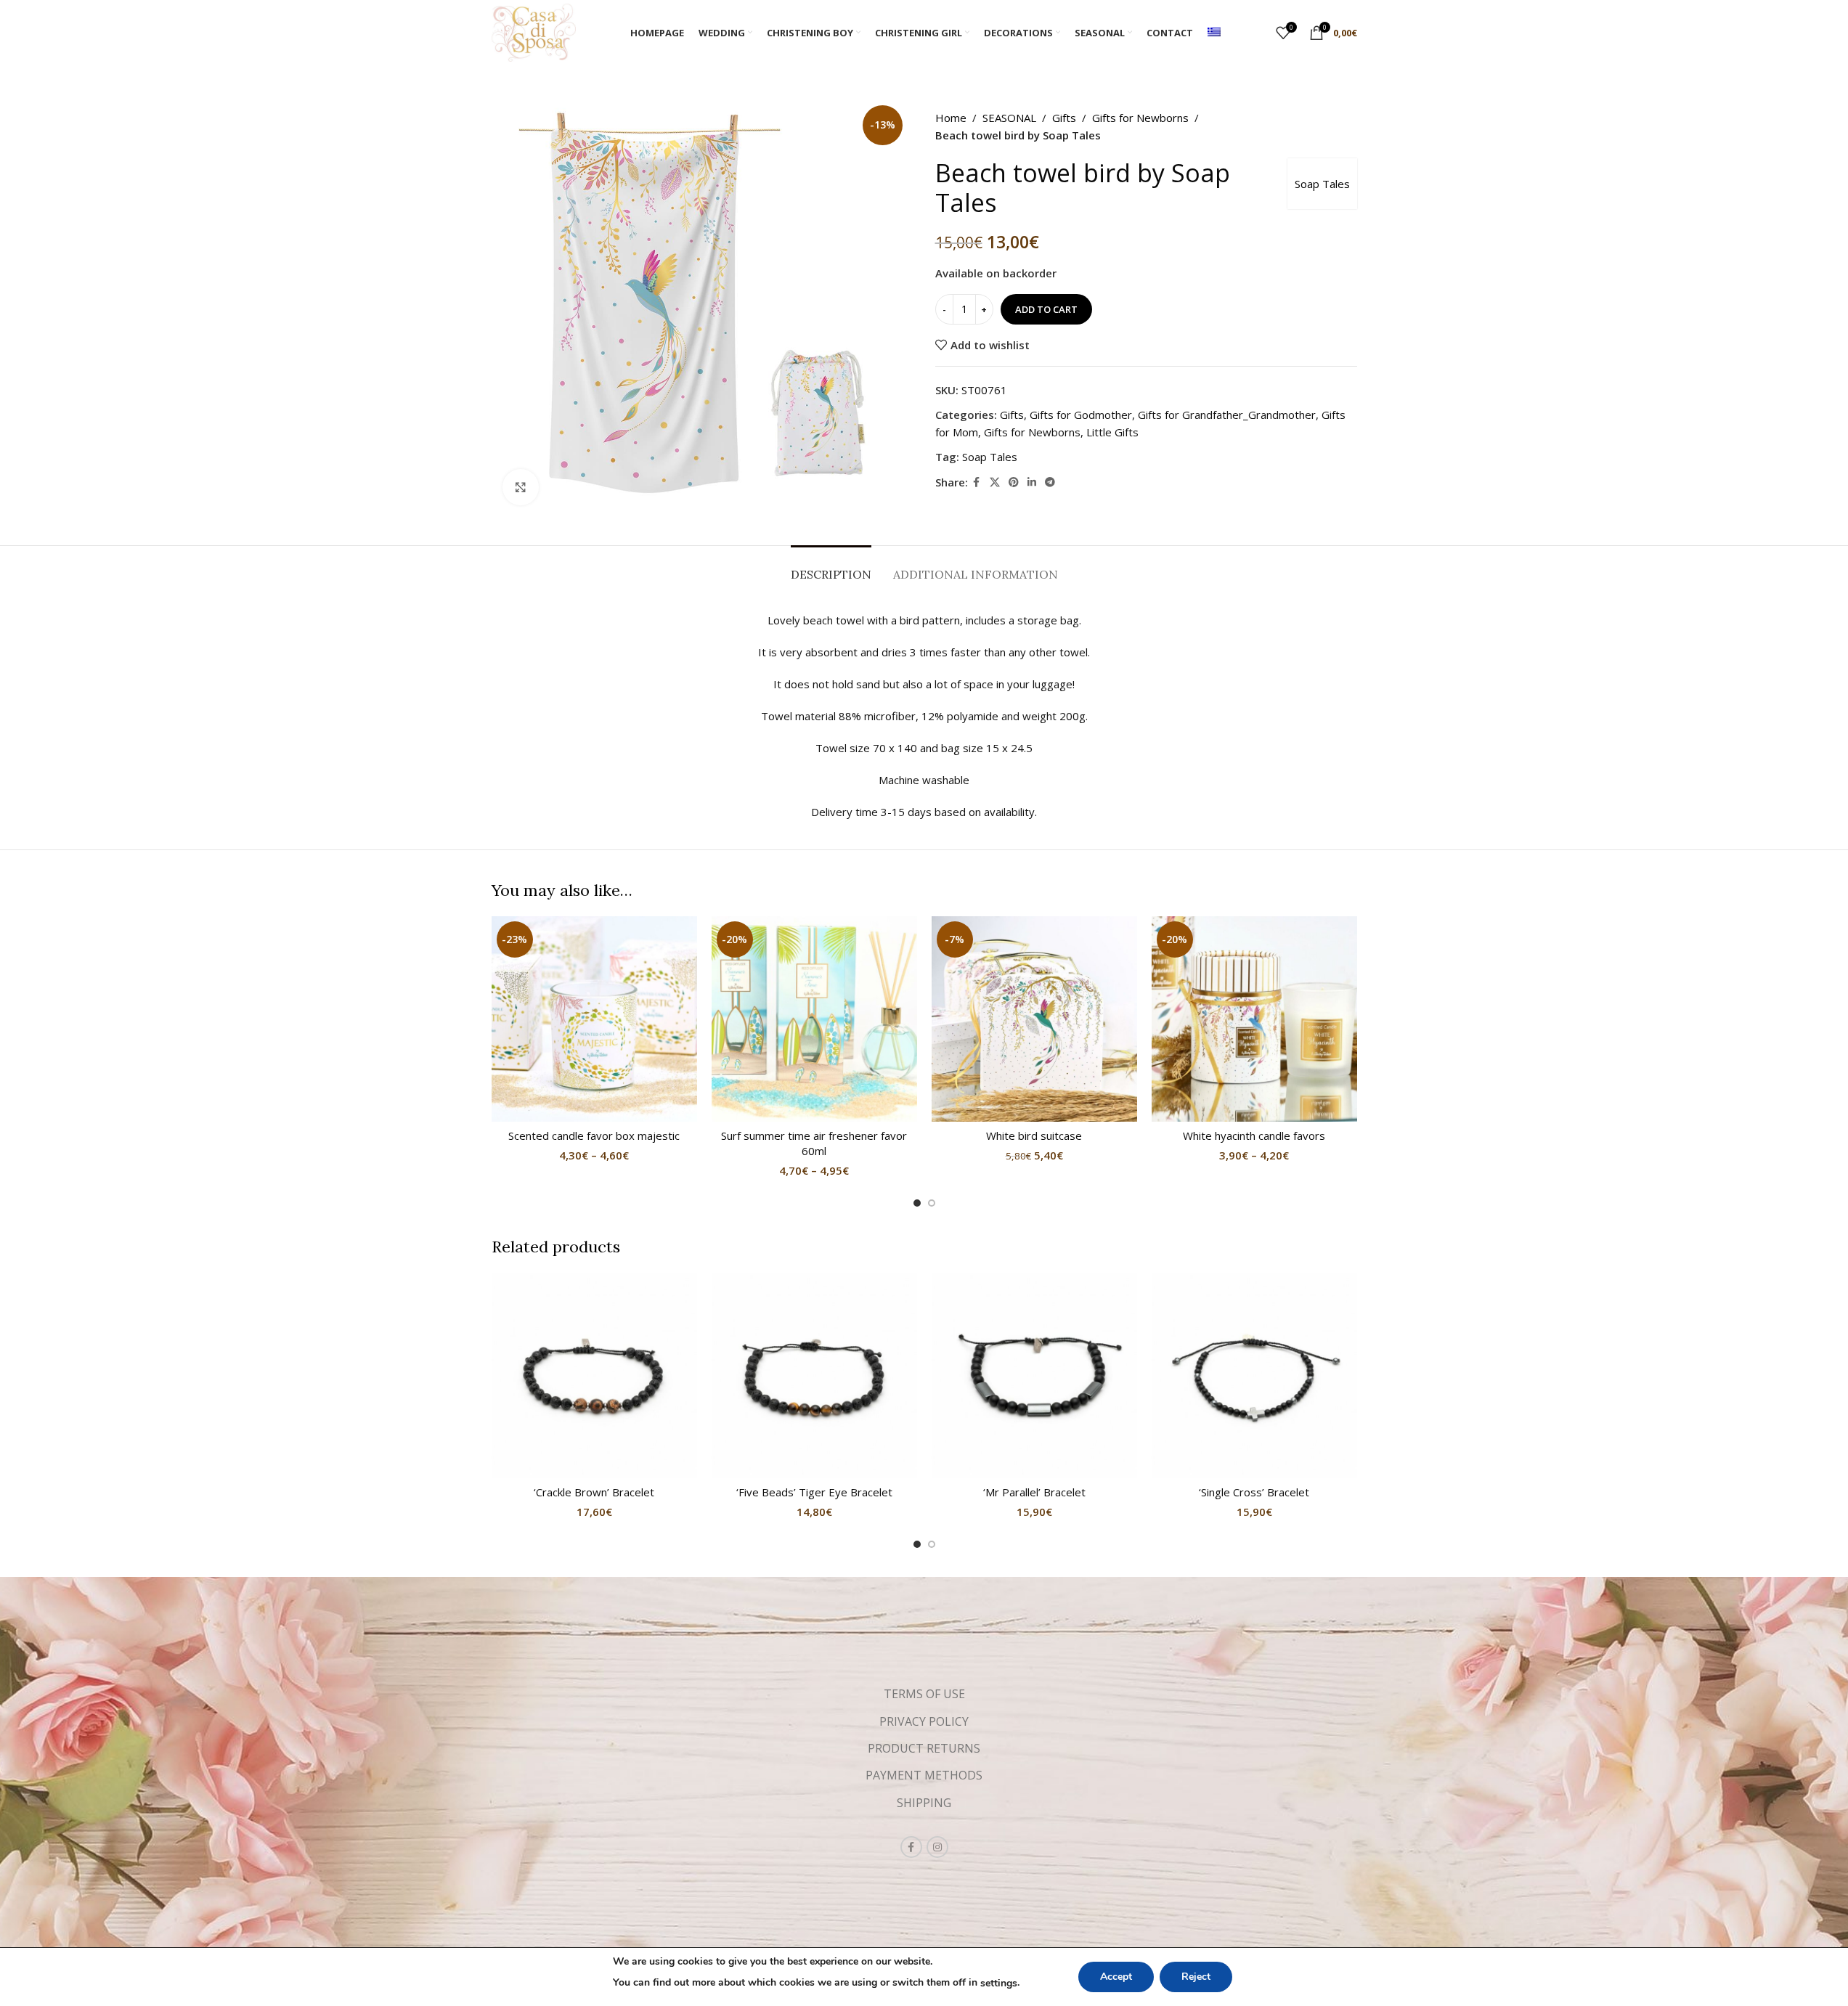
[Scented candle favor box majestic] (594, 1019)
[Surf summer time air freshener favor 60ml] (814, 1019)
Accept (1116, 1977)
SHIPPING (924, 1803)
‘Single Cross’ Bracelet (1254, 1492)
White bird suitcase (1034, 1135)
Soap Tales (1322, 184)
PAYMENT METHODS (924, 1775)
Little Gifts (1112, 432)
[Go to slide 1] (917, 1203)
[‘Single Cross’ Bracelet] (1254, 1375)
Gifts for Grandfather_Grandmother (1227, 415)
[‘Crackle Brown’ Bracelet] (594, 1375)
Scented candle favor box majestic (594, 1135)
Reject (1196, 1977)
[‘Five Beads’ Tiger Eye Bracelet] (814, 1375)
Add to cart (1046, 309)
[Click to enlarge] (521, 487)
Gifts (1064, 118)
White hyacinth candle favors (1254, 1135)
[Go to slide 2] (932, 1203)
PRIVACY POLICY (924, 1721)
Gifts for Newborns (1140, 118)
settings (999, 1983)
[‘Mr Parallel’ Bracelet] (1034, 1375)
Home (951, 118)
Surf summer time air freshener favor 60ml (814, 1143)
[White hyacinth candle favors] (1254, 1019)
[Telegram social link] (1050, 482)
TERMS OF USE (924, 1694)
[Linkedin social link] (1032, 482)
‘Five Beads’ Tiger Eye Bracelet (814, 1492)
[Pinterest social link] (1014, 482)
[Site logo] (534, 31)
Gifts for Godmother (1081, 415)
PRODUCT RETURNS (924, 1748)
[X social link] (995, 482)
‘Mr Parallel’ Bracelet (1034, 1492)
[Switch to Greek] (1214, 33)
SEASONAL (1009, 118)
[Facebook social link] (977, 482)
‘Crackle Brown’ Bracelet (594, 1492)
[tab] (831, 567)
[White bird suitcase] (1034, 1019)
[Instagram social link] (937, 1847)
